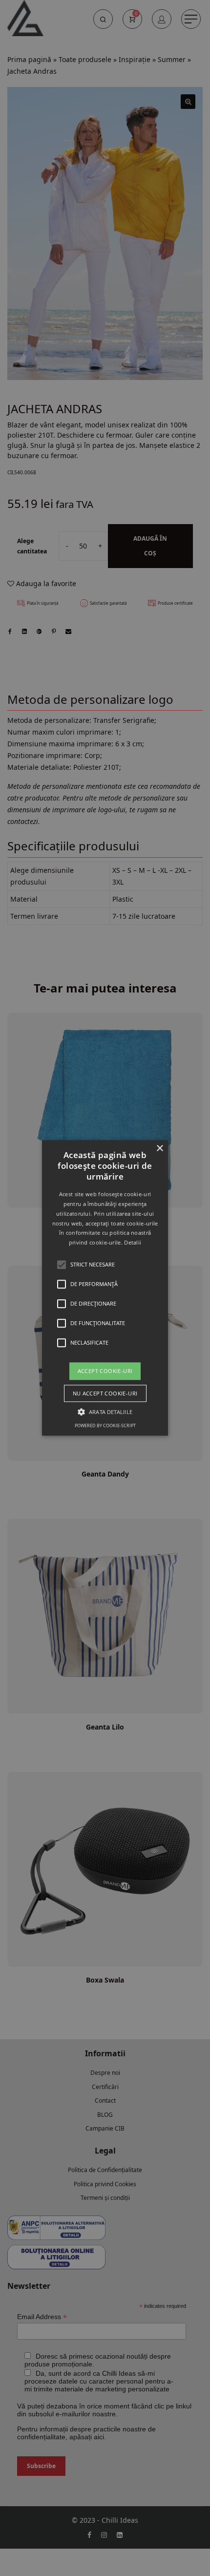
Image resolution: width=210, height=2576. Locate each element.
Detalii (133, 1243)
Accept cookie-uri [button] (105, 1371)
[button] (105, 1288)
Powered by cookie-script (105, 1426)
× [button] (159, 1149)
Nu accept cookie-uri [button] (105, 1394)
